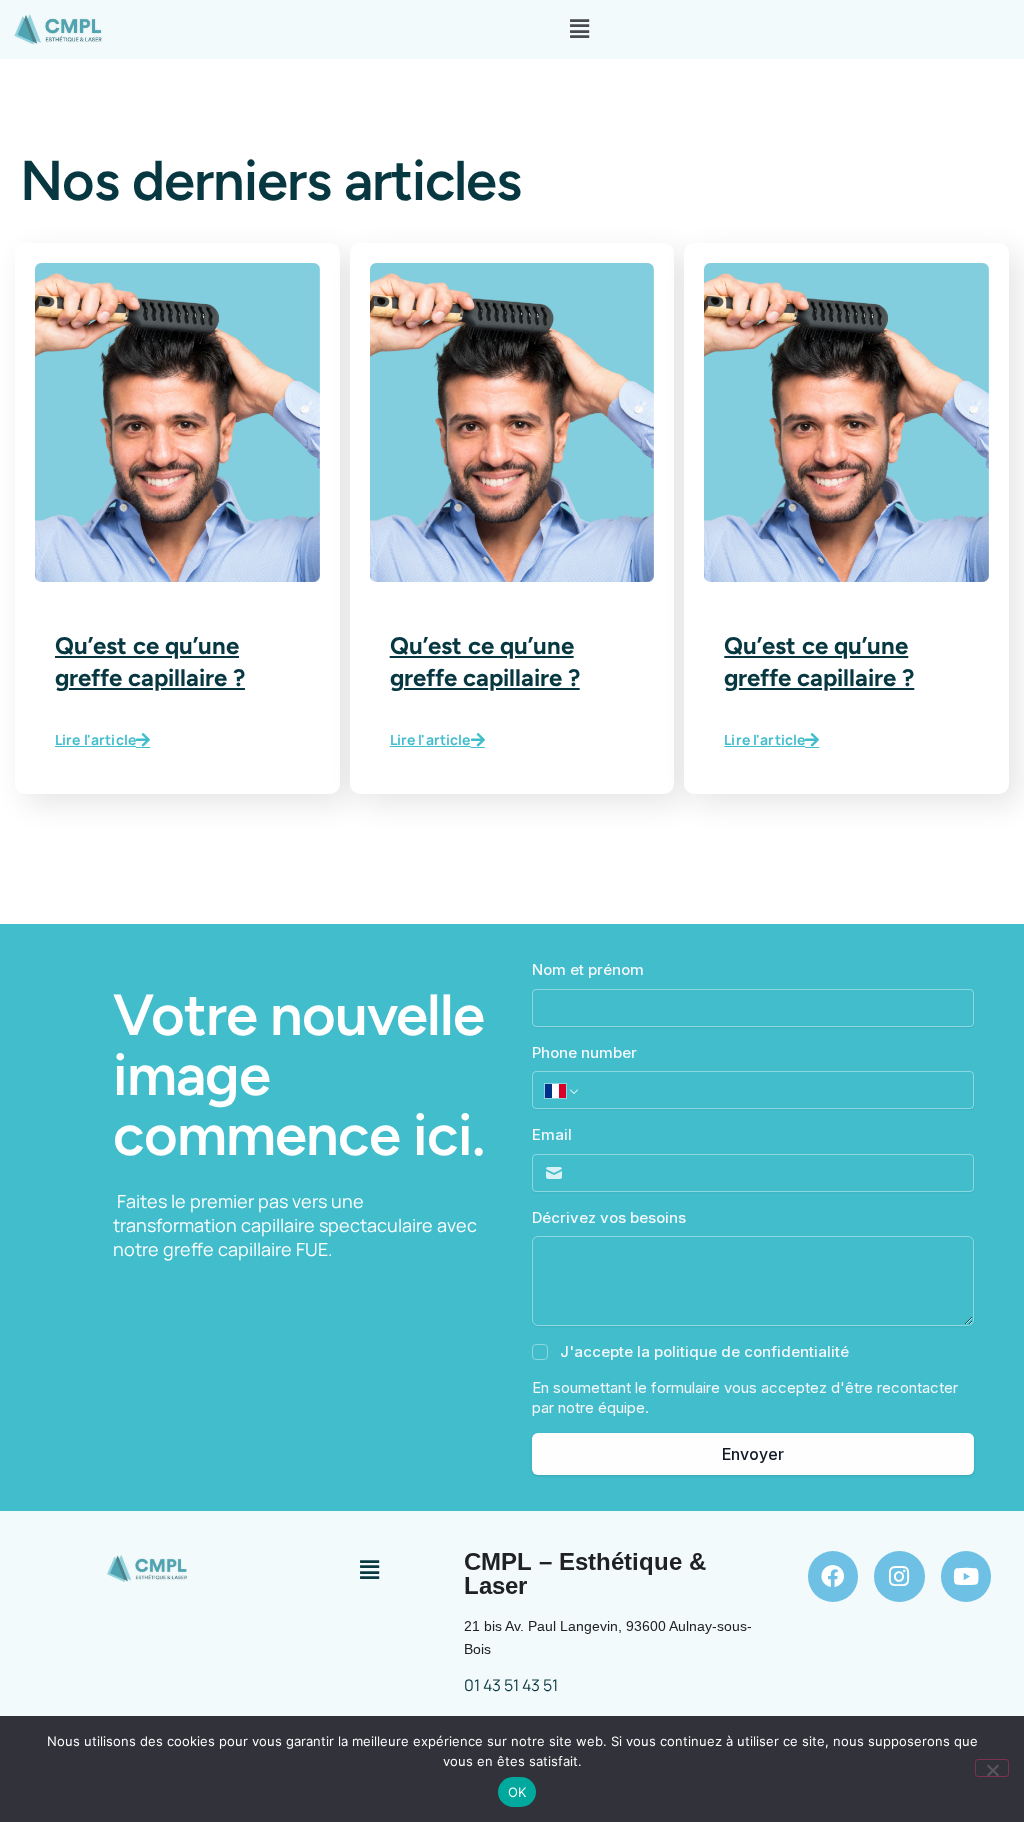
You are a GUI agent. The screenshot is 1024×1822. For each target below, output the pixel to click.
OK (517, 1792)
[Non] (992, 1768)
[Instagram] (899, 1576)
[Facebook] (833, 1576)
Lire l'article (95, 740)
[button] (579, 29)
